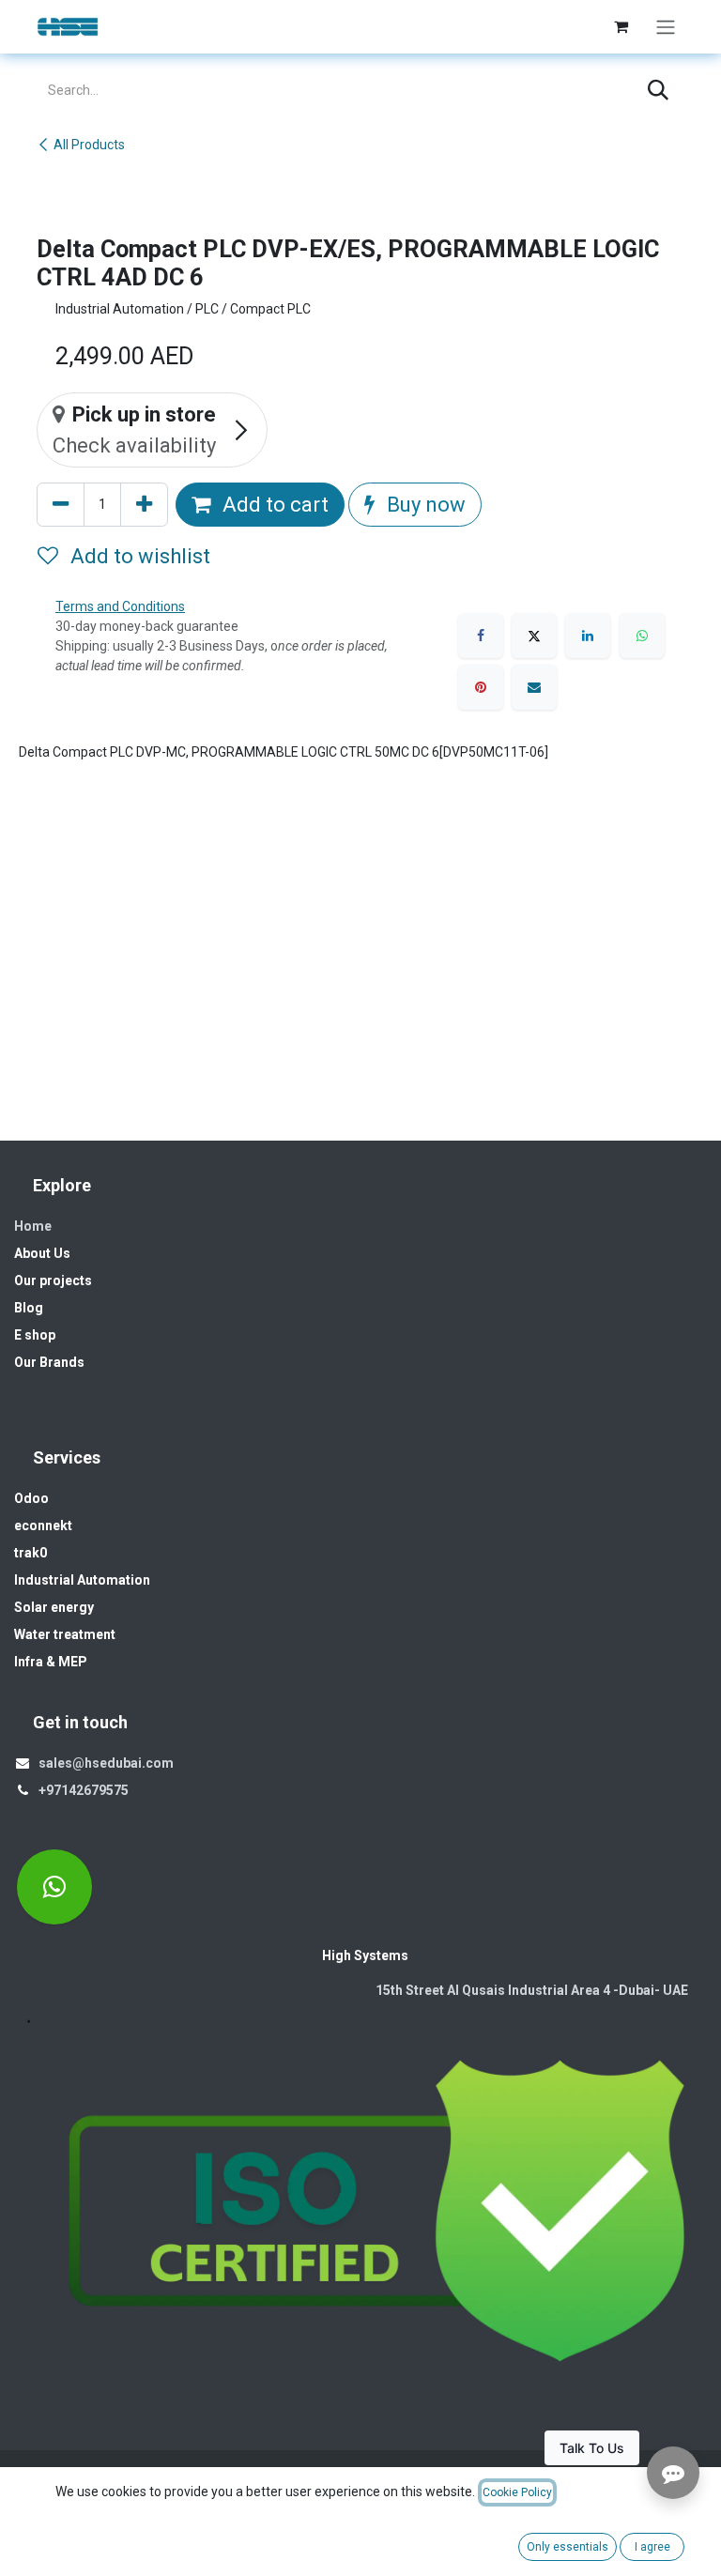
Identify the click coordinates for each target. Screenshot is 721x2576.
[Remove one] (61, 505)
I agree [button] (652, 2547)
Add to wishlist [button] (138, 556)
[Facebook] (481, 636)
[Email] (534, 687)
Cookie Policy (517, 2492)
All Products (89, 145)
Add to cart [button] (273, 505)
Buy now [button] (424, 505)
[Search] (658, 91)
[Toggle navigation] (666, 27)
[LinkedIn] (588, 636)
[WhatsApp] (642, 636)
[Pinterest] (481, 687)
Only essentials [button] (568, 2547)
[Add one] (144, 505)
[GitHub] (54, 1887)
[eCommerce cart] (621, 26)
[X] (534, 636)
